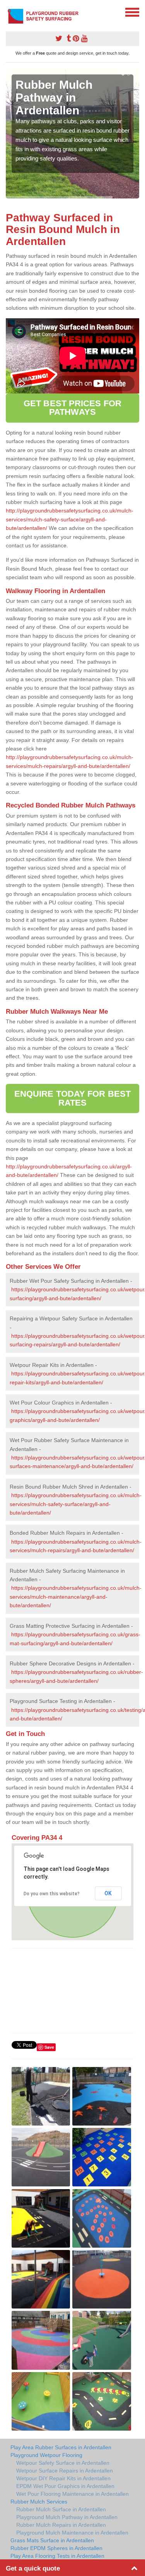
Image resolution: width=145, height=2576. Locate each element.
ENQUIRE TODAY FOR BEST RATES (72, 1098)
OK (108, 1893)
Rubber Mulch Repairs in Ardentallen (61, 2525)
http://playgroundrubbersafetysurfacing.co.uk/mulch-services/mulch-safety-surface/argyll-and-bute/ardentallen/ (70, 519)
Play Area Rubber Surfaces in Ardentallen (61, 2447)
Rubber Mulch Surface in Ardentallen (61, 2509)
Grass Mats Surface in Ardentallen (52, 2540)
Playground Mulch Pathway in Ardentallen (67, 2517)
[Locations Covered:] (9, 12)
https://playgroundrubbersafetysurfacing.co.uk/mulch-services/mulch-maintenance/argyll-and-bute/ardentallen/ (76, 1597)
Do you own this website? (52, 1894)
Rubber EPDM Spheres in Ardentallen (56, 2548)
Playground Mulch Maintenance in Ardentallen (72, 2533)
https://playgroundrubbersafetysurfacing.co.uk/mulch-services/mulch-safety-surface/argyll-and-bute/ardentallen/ (76, 1504)
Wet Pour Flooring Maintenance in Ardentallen (72, 2494)
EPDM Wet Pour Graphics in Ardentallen (65, 2486)
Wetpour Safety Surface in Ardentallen (63, 2463)
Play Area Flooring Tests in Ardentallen (57, 2556)
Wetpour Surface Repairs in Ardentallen (65, 2471)
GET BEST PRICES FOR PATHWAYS (72, 408)
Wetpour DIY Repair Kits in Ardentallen (63, 2478)
